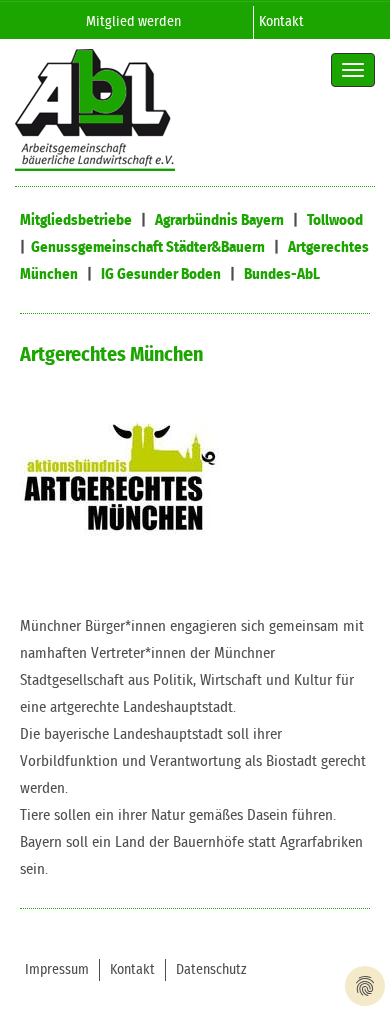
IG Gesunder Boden (161, 274)
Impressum (57, 970)
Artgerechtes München (111, 355)
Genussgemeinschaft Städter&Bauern (148, 247)
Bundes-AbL (282, 274)
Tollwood (335, 220)
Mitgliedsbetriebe (76, 220)
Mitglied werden (133, 22)
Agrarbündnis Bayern (219, 220)
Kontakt (281, 22)
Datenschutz (211, 970)
